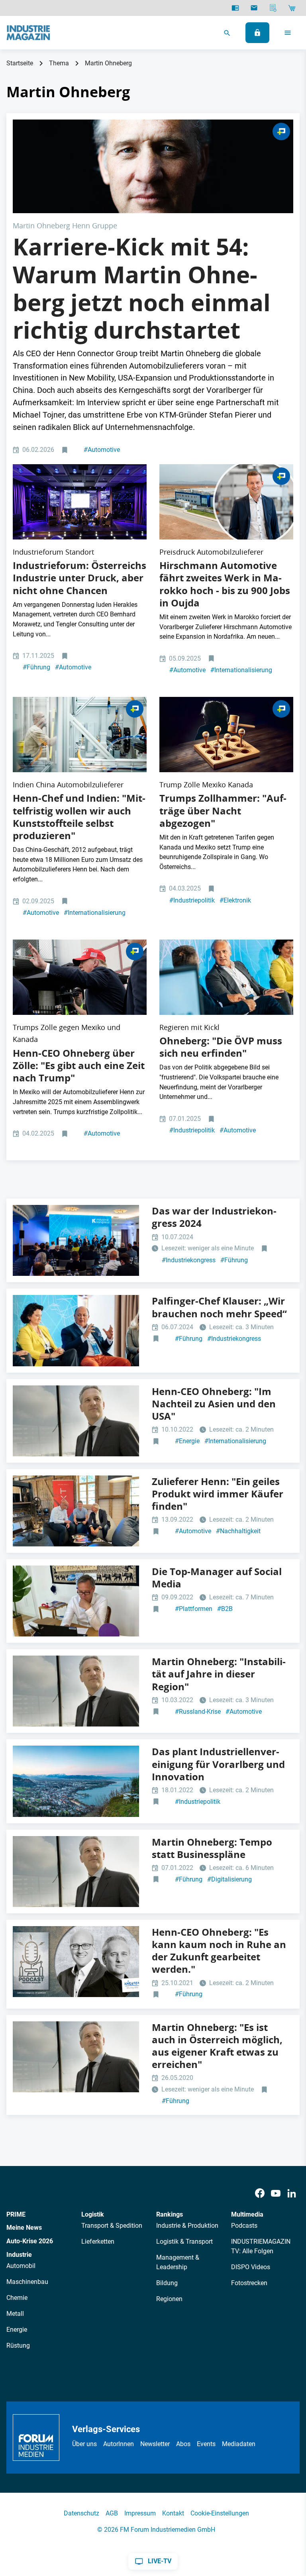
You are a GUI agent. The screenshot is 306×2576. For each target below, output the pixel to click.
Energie (187, 1441)
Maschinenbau (27, 2282)
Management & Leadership (178, 2262)
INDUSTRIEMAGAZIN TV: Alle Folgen (261, 2246)
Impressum (140, 2513)
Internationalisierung (241, 670)
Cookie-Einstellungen (220, 2513)
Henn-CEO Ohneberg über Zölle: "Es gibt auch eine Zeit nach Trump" (79, 1065)
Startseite (20, 63)
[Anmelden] (257, 33)
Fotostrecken (249, 2283)
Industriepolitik (192, 900)
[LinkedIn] (292, 2193)
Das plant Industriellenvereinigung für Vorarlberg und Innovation (218, 1764)
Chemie (17, 2298)
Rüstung (18, 2345)
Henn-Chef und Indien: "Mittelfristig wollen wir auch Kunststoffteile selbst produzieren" (79, 817)
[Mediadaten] (273, 8)
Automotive (102, 450)
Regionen (169, 2299)
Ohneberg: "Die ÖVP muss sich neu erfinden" (221, 1047)
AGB (112, 2513)
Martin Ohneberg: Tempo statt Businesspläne (212, 1848)
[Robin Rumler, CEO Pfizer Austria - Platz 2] (76, 1601)
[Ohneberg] (226, 977)
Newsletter (155, 2444)
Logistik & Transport (184, 2241)
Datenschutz (81, 2513)
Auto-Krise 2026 (30, 2241)
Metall (15, 2314)
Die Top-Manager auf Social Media (217, 1578)
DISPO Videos (251, 2267)
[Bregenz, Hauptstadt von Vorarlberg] (76, 1781)
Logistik (93, 2214)
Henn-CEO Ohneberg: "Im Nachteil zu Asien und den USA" (214, 1404)
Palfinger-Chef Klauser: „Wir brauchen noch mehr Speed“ (219, 1307)
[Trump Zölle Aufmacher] (226, 735)
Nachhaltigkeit (238, 1531)
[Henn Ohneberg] (153, 166)
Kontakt (173, 2513)
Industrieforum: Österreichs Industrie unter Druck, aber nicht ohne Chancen (79, 578)
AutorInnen (119, 2444)
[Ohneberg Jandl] (76, 1962)
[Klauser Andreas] (76, 1330)
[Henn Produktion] (80, 735)
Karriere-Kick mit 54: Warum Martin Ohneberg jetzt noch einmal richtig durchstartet (142, 288)
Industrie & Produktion (187, 2226)
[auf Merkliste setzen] (66, 450)
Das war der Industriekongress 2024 (214, 1217)
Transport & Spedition (112, 2226)
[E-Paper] (235, 8)
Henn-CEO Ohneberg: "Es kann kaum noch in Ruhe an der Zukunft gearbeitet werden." (219, 1951)
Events (206, 2444)
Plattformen (194, 1609)
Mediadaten (239, 2444)
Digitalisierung (229, 1879)
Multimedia (247, 2214)
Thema (59, 63)
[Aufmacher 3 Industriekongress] (76, 1240)
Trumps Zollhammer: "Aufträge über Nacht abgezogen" (223, 810)
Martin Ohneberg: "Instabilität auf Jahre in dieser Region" (219, 1674)
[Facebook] (260, 2193)
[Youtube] (276, 2193)
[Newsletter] (254, 8)
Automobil (21, 2266)
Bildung (167, 2283)
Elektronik (235, 900)
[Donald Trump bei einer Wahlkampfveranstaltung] (80, 977)
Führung (36, 667)
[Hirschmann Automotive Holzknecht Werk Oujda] (226, 502)
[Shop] (292, 8)
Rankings (170, 2214)
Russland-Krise (198, 1712)
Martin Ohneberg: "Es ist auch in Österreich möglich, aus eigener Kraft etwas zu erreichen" (217, 2046)
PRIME (16, 2214)
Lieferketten (98, 2241)
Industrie (19, 2255)
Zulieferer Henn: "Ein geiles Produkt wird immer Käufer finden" (218, 1494)
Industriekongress (189, 1260)
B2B (225, 1609)
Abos (183, 2444)
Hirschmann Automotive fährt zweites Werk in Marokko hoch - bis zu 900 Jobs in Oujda (225, 584)
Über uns (84, 2444)
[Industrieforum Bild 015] (80, 502)
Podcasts (244, 2226)
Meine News (24, 2228)
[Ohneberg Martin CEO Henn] (76, 1421)
